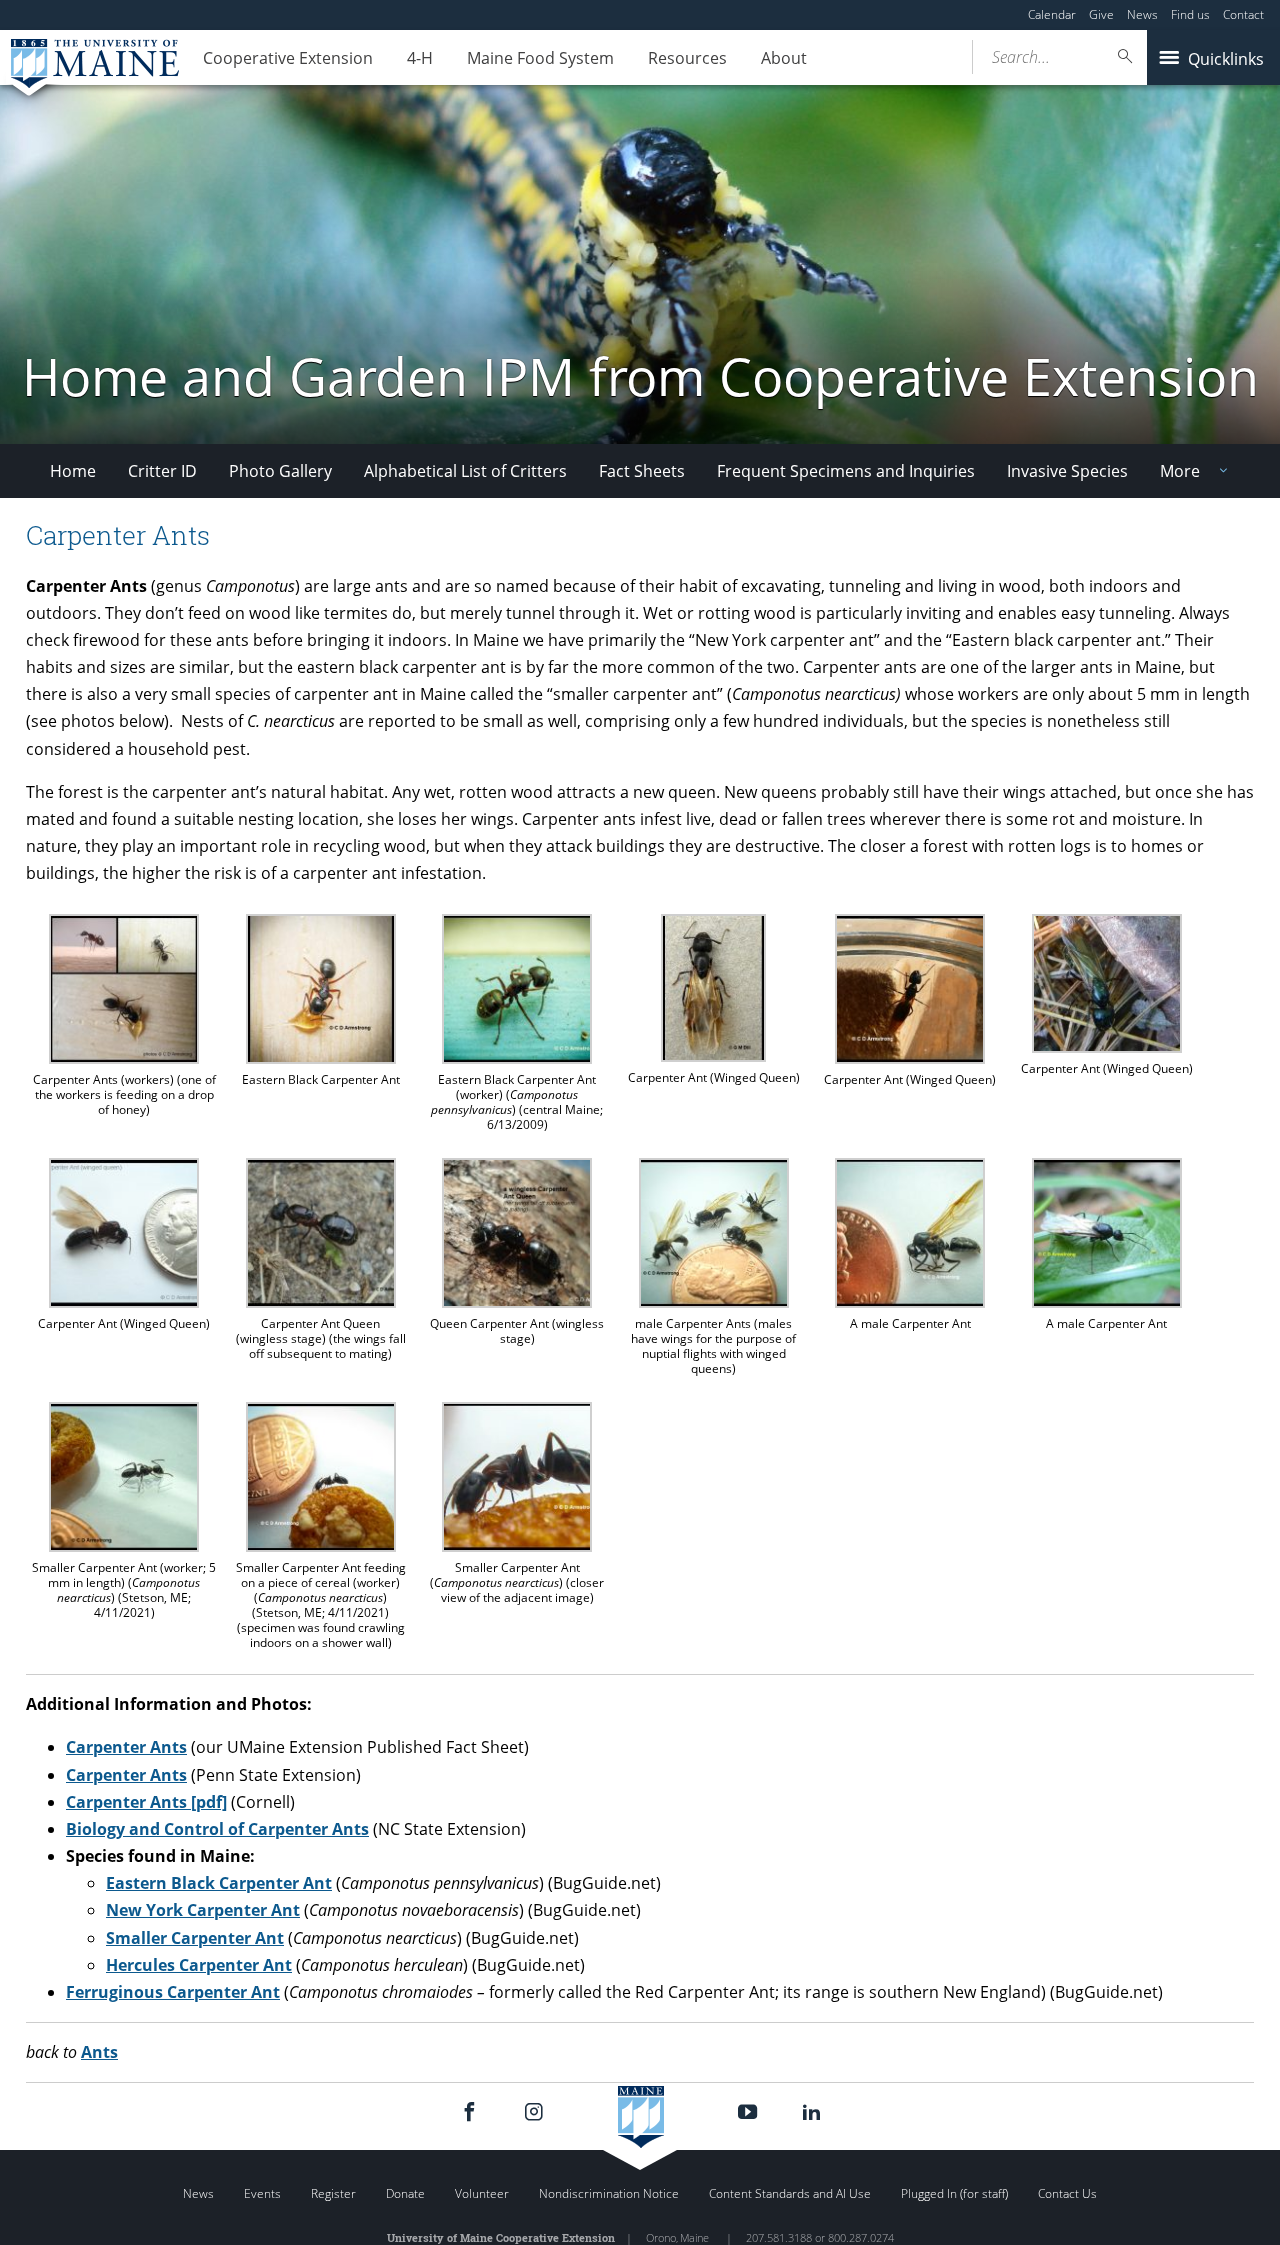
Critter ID (162, 471)
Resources (687, 58)
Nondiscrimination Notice (609, 2193)
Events (262, 2193)
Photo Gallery (280, 471)
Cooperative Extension (288, 58)
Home (73, 471)
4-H (420, 58)
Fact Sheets (642, 471)
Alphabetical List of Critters (465, 471)
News (1142, 14)
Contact (1243, 14)
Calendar (1052, 14)
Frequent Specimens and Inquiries (846, 471)
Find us (1190, 14)
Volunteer (482, 2193)
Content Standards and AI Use (790, 2193)
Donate (405, 2193)
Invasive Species (1067, 471)
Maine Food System (540, 58)
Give (1101, 14)
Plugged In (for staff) (954, 2193)
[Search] (1126, 56)
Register (333, 2193)
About (784, 58)
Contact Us (1067, 2193)
